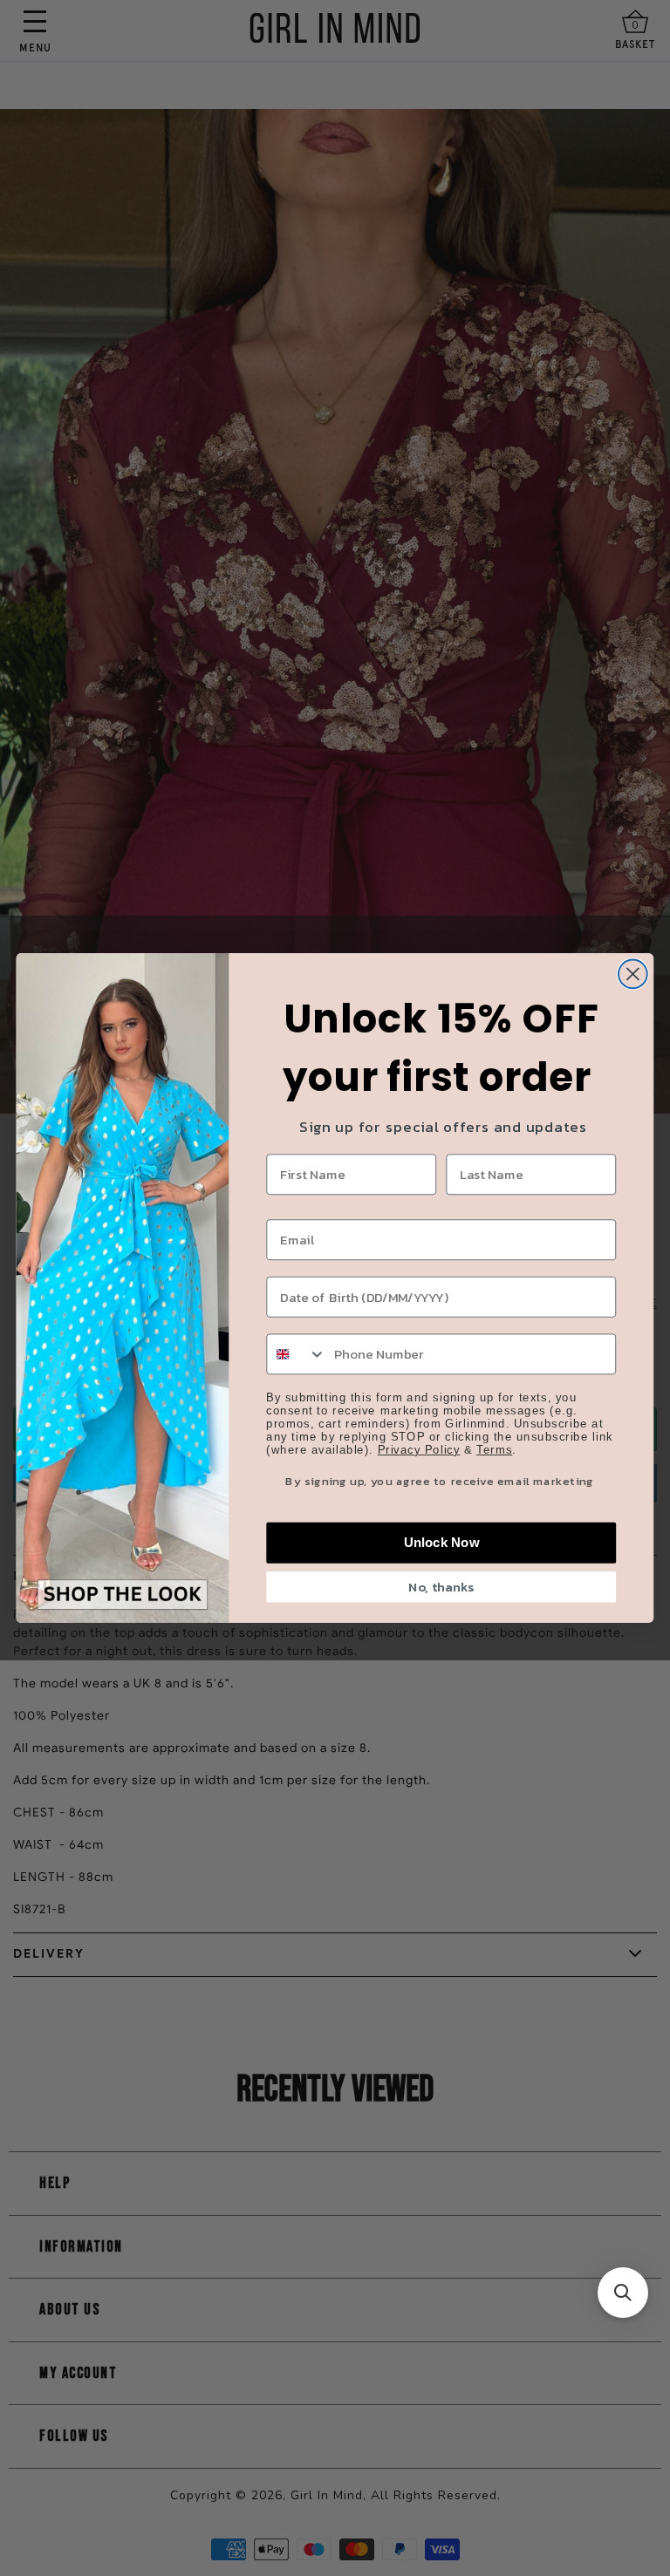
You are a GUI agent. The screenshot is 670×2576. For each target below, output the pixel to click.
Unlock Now (441, 1543)
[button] (623, 2293)
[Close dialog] (633, 974)
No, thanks (441, 1587)
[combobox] (296, 1354)
